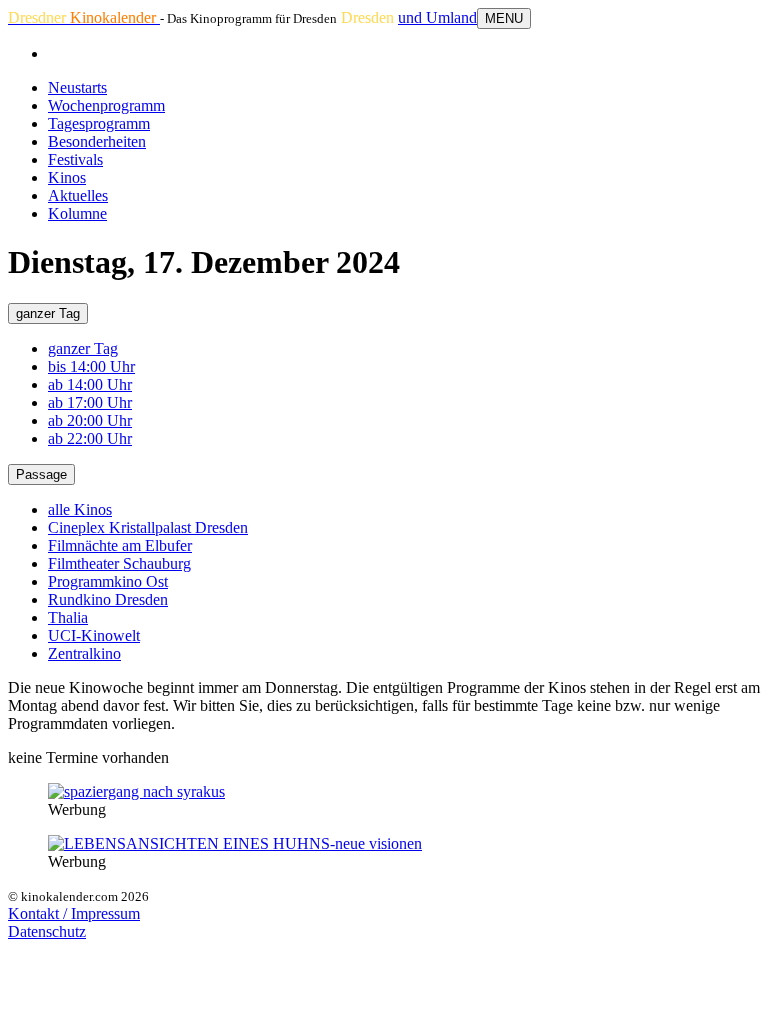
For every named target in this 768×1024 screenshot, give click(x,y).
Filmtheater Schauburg (119, 563)
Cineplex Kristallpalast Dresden (148, 527)
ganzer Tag (48, 313)
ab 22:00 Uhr (90, 438)
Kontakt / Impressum (74, 913)
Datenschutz (47, 931)
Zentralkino (84, 653)
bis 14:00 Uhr (91, 366)
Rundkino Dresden (108, 599)
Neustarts (77, 87)
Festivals (75, 159)
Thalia (68, 617)
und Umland (437, 17)
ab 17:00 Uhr (90, 402)
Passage (41, 474)
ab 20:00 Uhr (90, 420)
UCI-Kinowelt (94, 635)
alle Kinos (80, 509)
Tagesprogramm (99, 123)
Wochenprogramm (106, 105)
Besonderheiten (97, 141)
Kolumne (77, 213)
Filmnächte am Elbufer (120, 545)
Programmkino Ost (108, 581)
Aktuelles (78, 195)
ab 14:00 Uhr (90, 384)
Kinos (67, 177)
